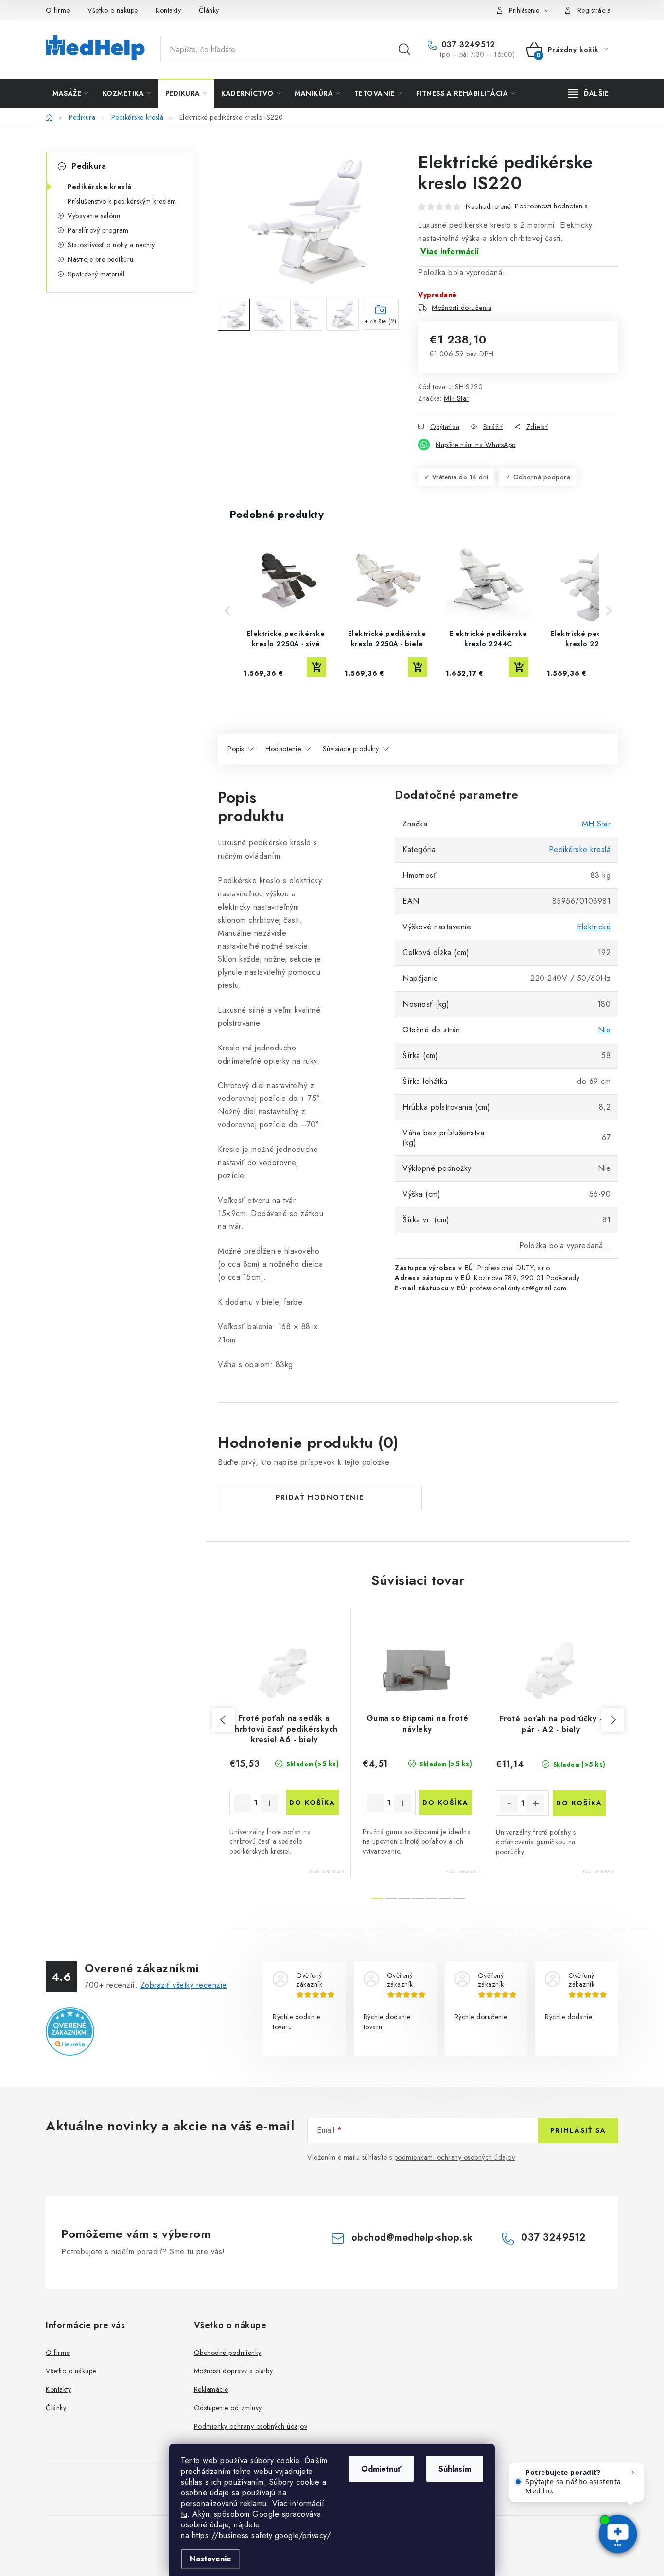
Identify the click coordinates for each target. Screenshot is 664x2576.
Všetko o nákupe (113, 10)
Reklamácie (211, 2389)
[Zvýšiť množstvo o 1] (269, 1803)
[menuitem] (70, 93)
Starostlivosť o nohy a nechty (111, 245)
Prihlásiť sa (578, 2130)
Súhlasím (455, 2469)
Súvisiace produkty (351, 749)
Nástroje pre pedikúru (101, 259)
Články (209, 10)
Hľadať (404, 50)
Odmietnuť (381, 2469)
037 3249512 (467, 45)
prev (224, 1720)
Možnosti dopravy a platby (234, 2371)
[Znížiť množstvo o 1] (243, 1803)
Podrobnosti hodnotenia (551, 206)
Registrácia (594, 10)
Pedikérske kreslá (100, 187)
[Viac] (589, 93)
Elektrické (594, 927)
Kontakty (168, 10)
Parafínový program (98, 230)
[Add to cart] (316, 667)
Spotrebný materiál (96, 274)
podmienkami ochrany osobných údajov (455, 2157)
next (612, 1720)
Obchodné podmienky (228, 2353)
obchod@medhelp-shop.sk (412, 2238)
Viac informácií (450, 251)
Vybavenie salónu (94, 216)
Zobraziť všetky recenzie (184, 1985)
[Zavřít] (634, 2473)
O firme (58, 10)
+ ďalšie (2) (381, 321)
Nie (604, 1030)
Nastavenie (210, 2559)
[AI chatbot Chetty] (618, 2535)
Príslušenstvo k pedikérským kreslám (122, 201)
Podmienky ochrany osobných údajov (251, 2426)
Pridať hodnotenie (320, 1497)
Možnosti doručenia (462, 308)
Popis (236, 749)
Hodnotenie (283, 749)
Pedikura (89, 166)
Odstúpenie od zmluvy (228, 2408)
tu (184, 2514)
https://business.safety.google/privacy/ (262, 2535)
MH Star (456, 398)
